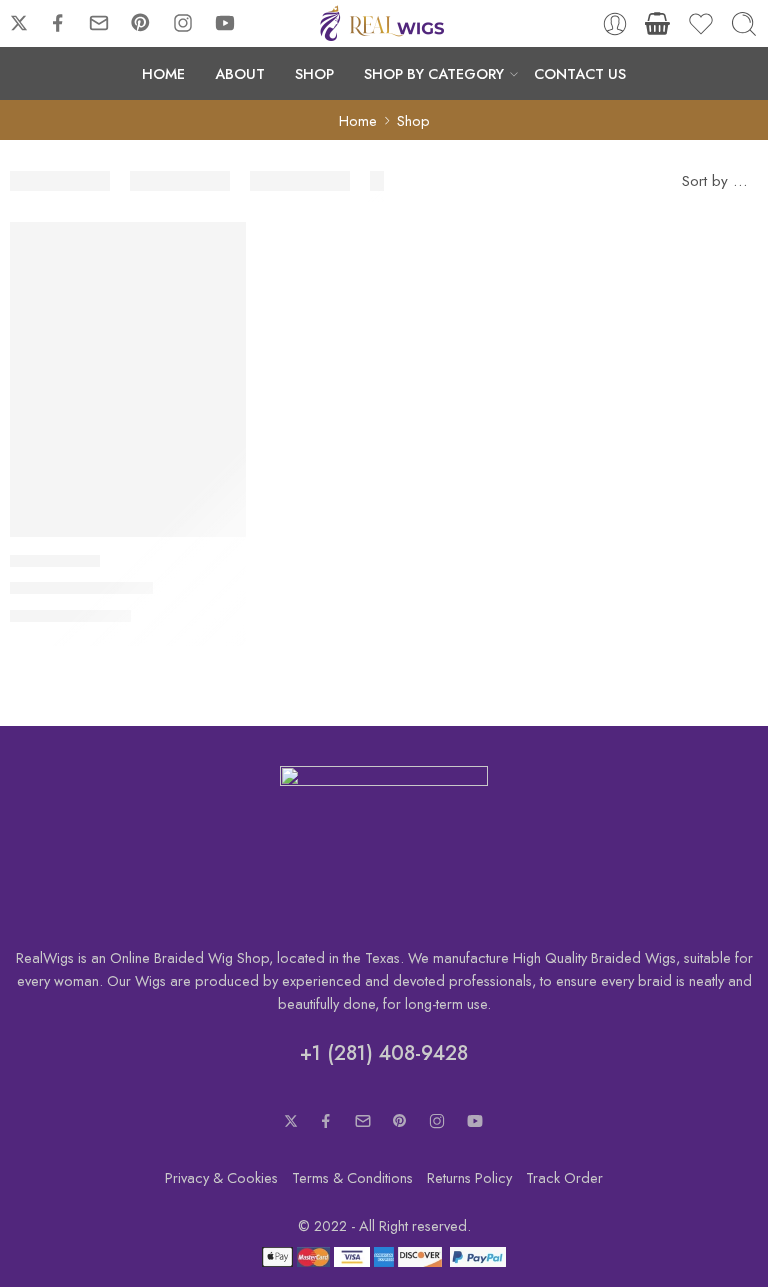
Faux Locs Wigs (55, 561)
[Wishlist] (217, 250)
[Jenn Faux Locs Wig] (128, 379)
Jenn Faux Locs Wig (81, 588)
